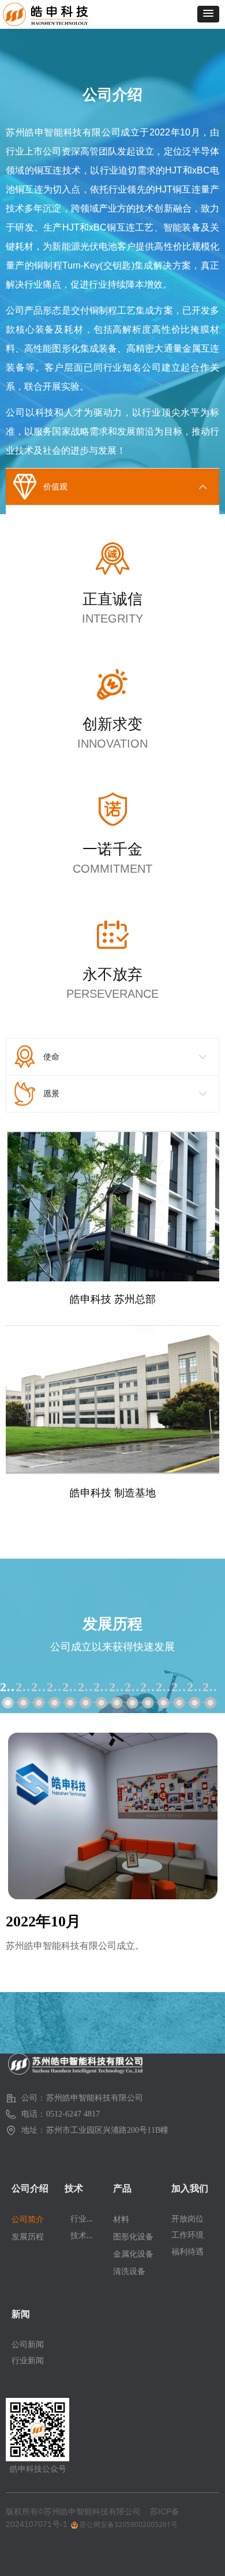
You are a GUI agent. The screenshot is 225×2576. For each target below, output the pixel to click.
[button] (208, 14)
